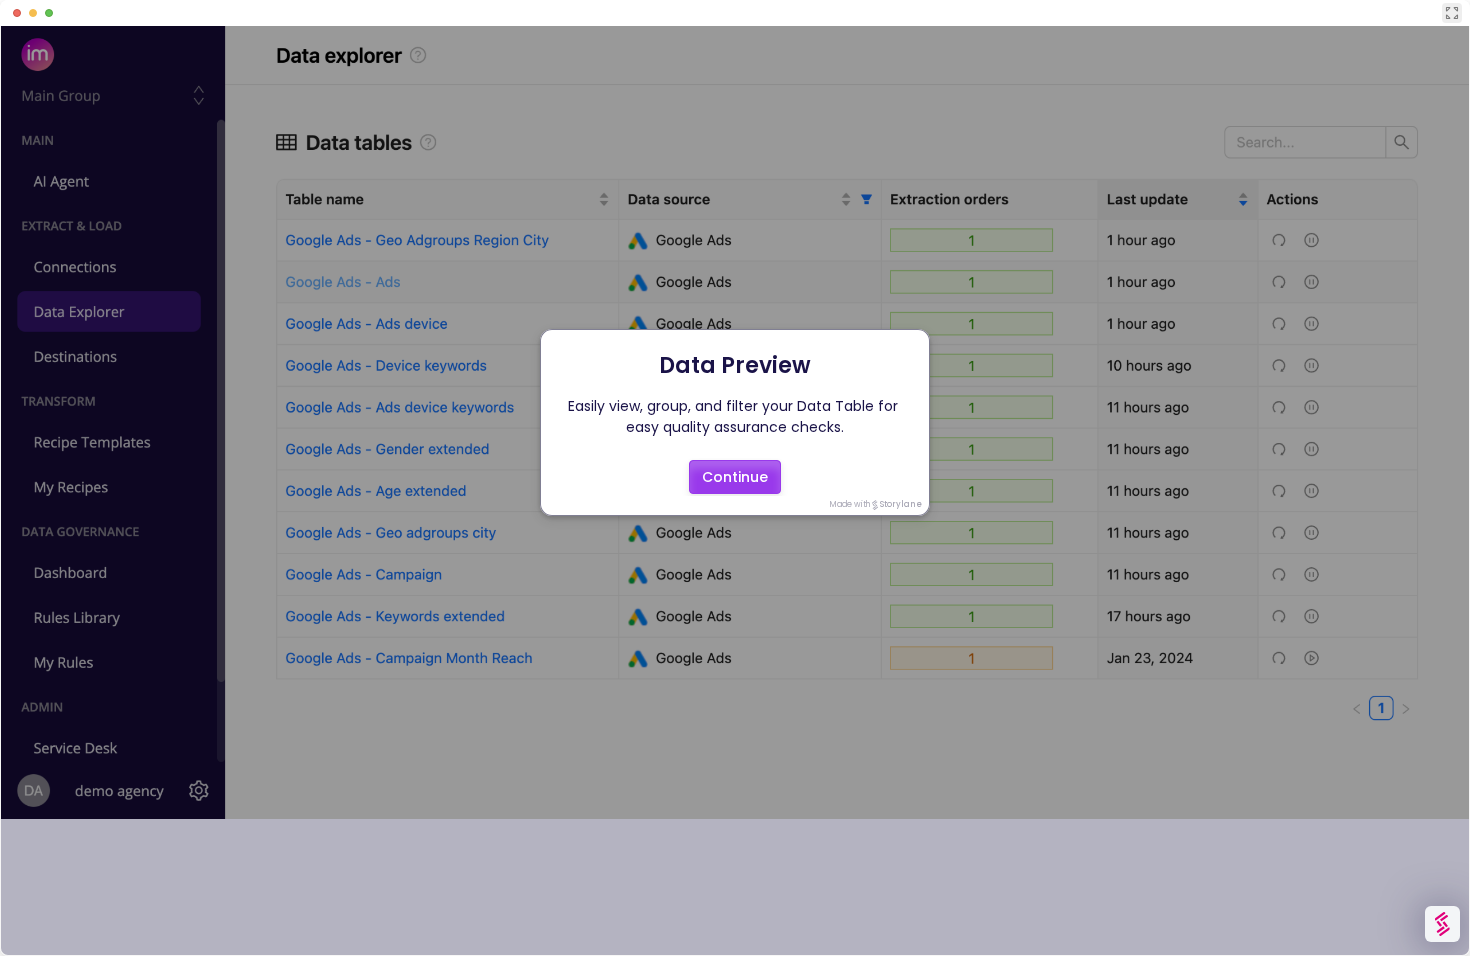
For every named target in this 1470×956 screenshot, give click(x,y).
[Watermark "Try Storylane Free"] (1442, 924)
